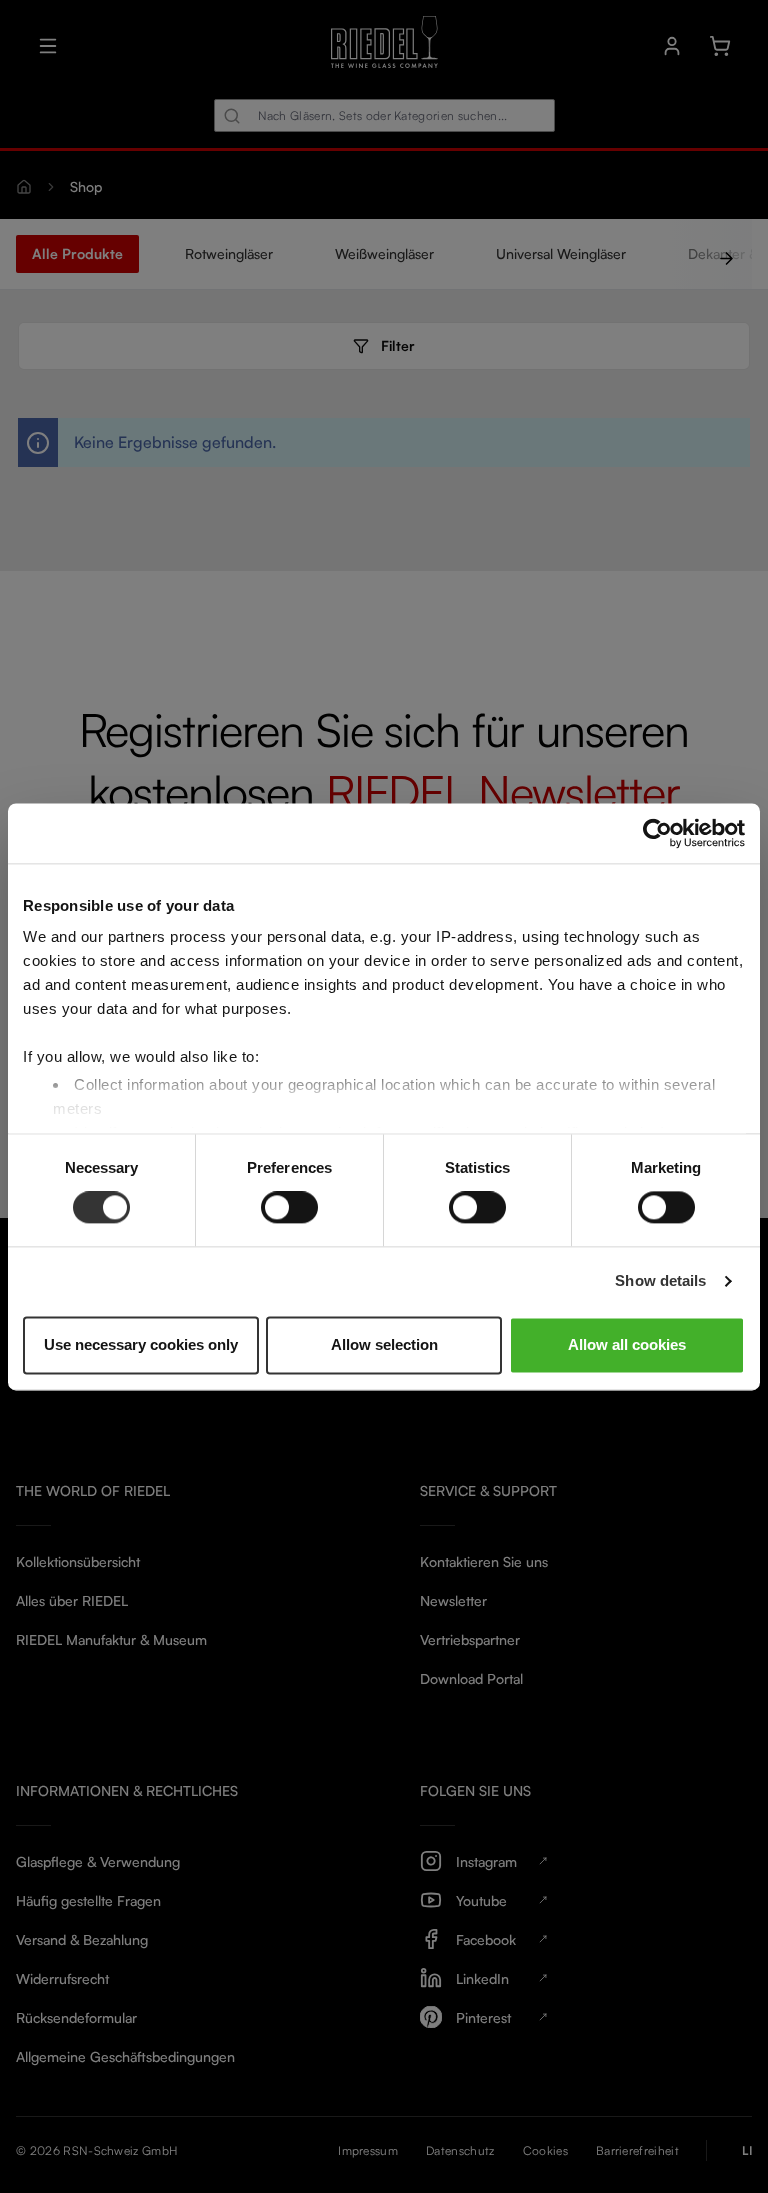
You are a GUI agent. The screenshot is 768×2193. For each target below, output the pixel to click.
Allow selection (384, 1344)
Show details (660, 1281)
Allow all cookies (627, 1344)
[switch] (289, 1208)
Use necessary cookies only (141, 1344)
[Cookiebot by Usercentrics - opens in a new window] (657, 833)
